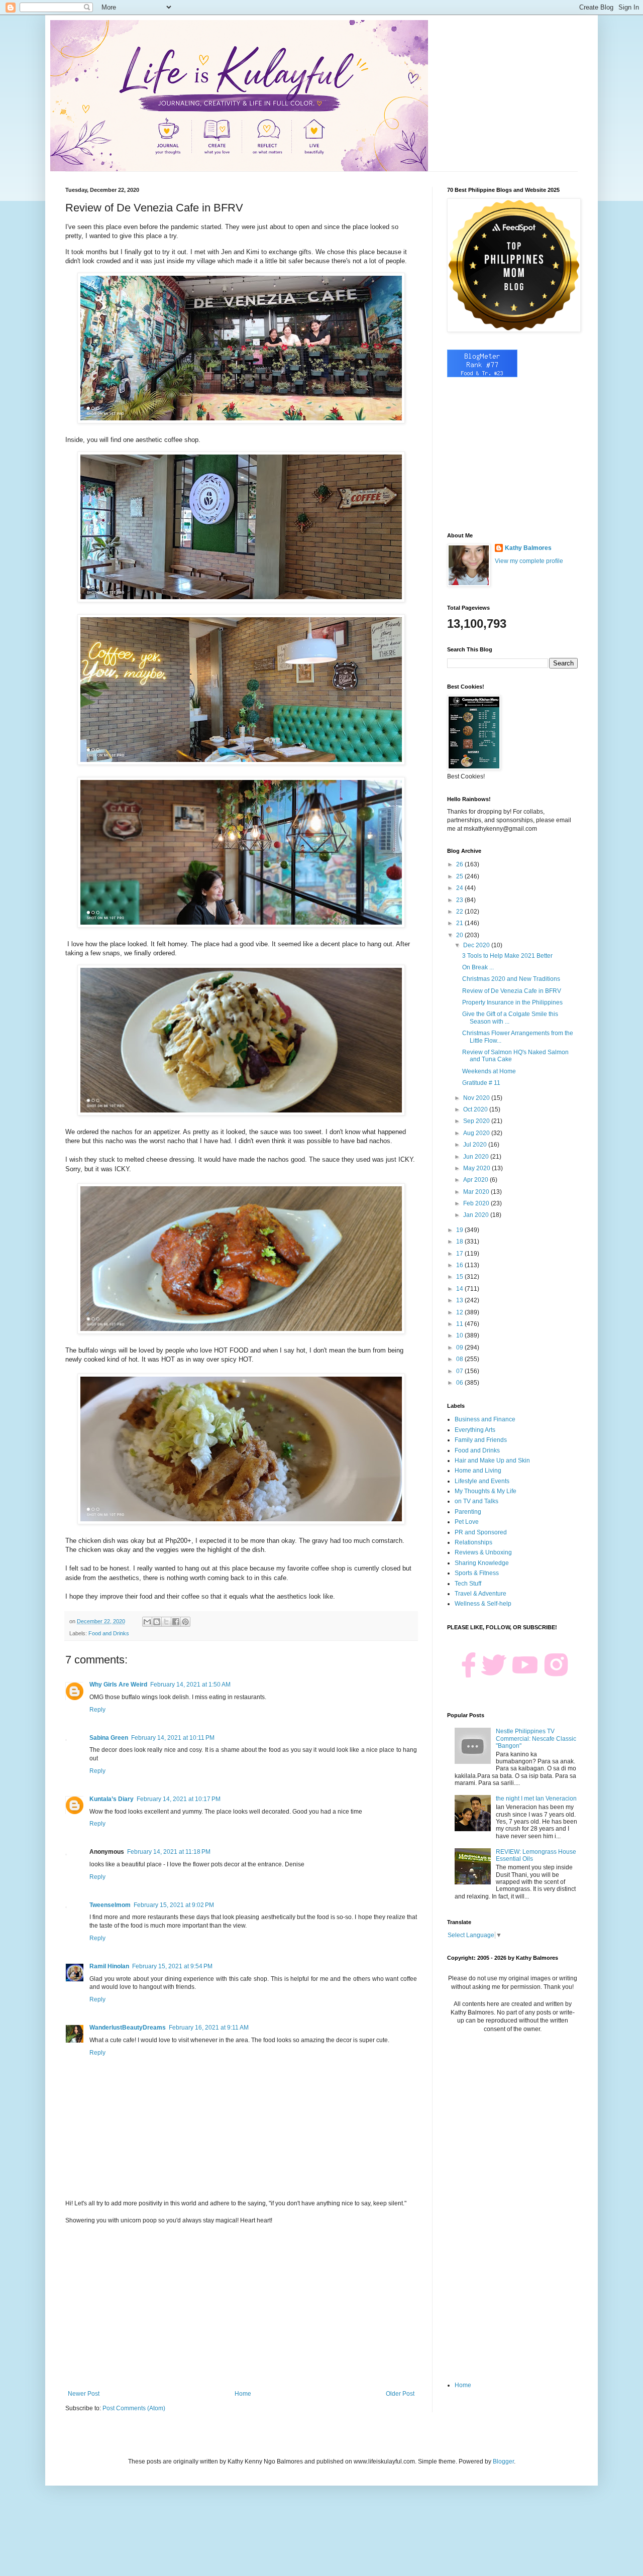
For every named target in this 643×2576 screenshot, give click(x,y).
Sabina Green (109, 1738)
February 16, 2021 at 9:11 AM (209, 2028)
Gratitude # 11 (481, 1083)
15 (460, 1277)
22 (460, 912)
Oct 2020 (476, 1109)
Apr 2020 (476, 1180)
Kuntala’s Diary (112, 1799)
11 (460, 1324)
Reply (97, 1710)
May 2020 (477, 1168)
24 (460, 888)
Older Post (400, 2394)
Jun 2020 (477, 1157)
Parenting (468, 1512)
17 (460, 1254)
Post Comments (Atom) (134, 2408)
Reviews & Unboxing (483, 1552)
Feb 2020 (477, 1203)
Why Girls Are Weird (118, 1685)
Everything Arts (475, 1430)
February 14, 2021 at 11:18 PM (169, 1852)
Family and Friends (481, 1440)
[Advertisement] (241, 2307)
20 (460, 935)
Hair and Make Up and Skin (492, 1461)
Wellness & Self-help (483, 1604)
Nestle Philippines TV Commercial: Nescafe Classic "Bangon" (536, 1739)
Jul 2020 (476, 1145)
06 (460, 1383)
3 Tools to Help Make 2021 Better (507, 956)
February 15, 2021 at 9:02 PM (174, 1905)
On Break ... (478, 967)
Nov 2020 (477, 1098)
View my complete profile (529, 561)
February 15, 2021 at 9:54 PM (172, 1966)
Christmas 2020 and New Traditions (511, 979)
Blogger (503, 2461)
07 (460, 1371)
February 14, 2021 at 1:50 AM (190, 1685)
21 (460, 923)
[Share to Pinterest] (185, 1622)
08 (460, 1359)
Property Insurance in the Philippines (512, 1002)
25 (460, 876)
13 (460, 1300)
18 (460, 1242)
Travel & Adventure (480, 1594)
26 (460, 864)
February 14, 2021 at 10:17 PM (179, 1799)
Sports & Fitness (477, 1573)
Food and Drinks (109, 1633)
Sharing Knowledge (482, 1563)
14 (460, 1289)
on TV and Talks (476, 1501)
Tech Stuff (468, 1584)
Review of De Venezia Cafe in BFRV (512, 991)
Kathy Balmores (528, 548)
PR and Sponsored (481, 1532)
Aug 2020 (477, 1133)
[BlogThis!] (157, 1622)
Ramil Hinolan (109, 1966)
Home (243, 2394)
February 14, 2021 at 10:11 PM (173, 1738)
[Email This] (147, 1622)
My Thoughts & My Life (486, 1491)
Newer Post (84, 2394)
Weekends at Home (489, 1071)
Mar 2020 (477, 1192)
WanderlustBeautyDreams (128, 2028)
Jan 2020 (477, 1215)
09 (460, 1348)
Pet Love (467, 1522)
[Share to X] (166, 1622)
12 (460, 1312)
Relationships (473, 1542)
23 (460, 900)
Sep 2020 (477, 1121)
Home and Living (478, 1471)
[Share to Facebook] (176, 1622)
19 (460, 1230)
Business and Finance (485, 1419)
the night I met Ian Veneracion (536, 1799)
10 (460, 1335)
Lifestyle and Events (482, 1481)
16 (460, 1265)
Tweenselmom (110, 1905)
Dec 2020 (477, 945)
